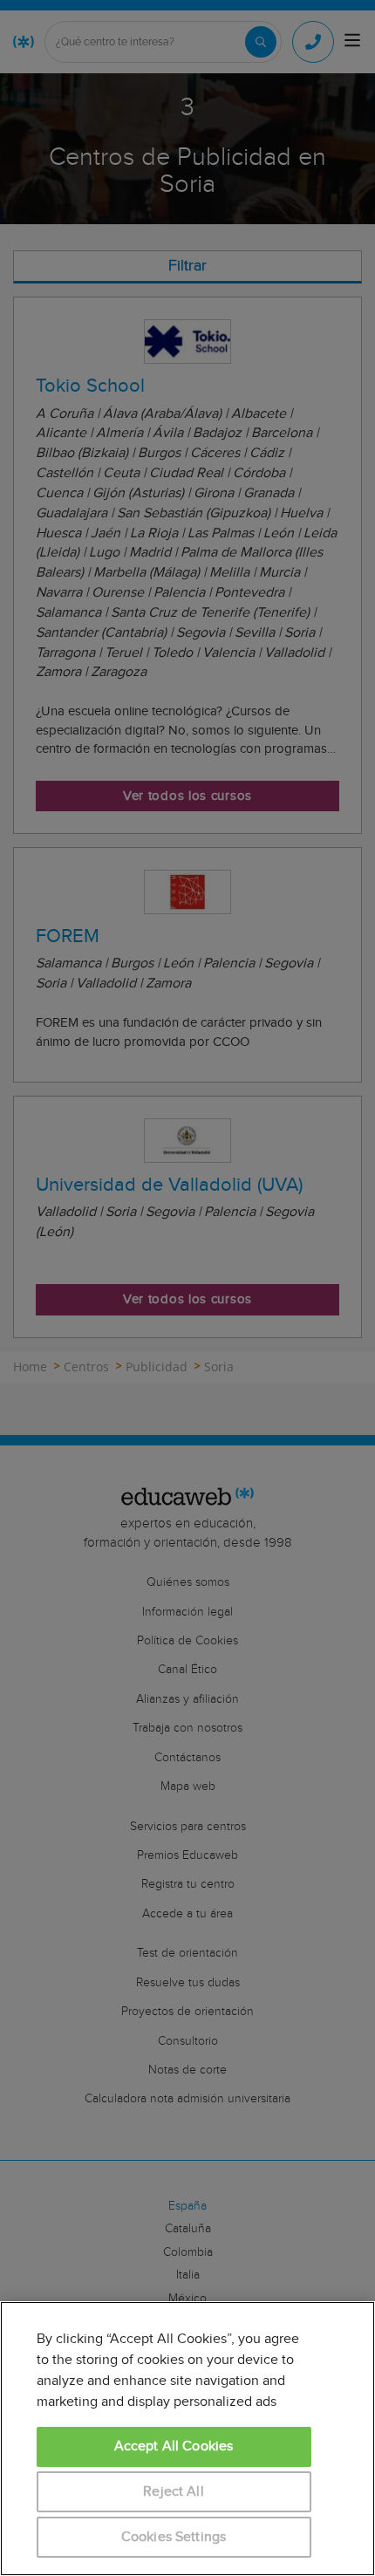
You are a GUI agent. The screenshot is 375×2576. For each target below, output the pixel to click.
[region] (187, 2439)
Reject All (174, 2492)
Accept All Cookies (174, 2446)
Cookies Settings (174, 2537)
